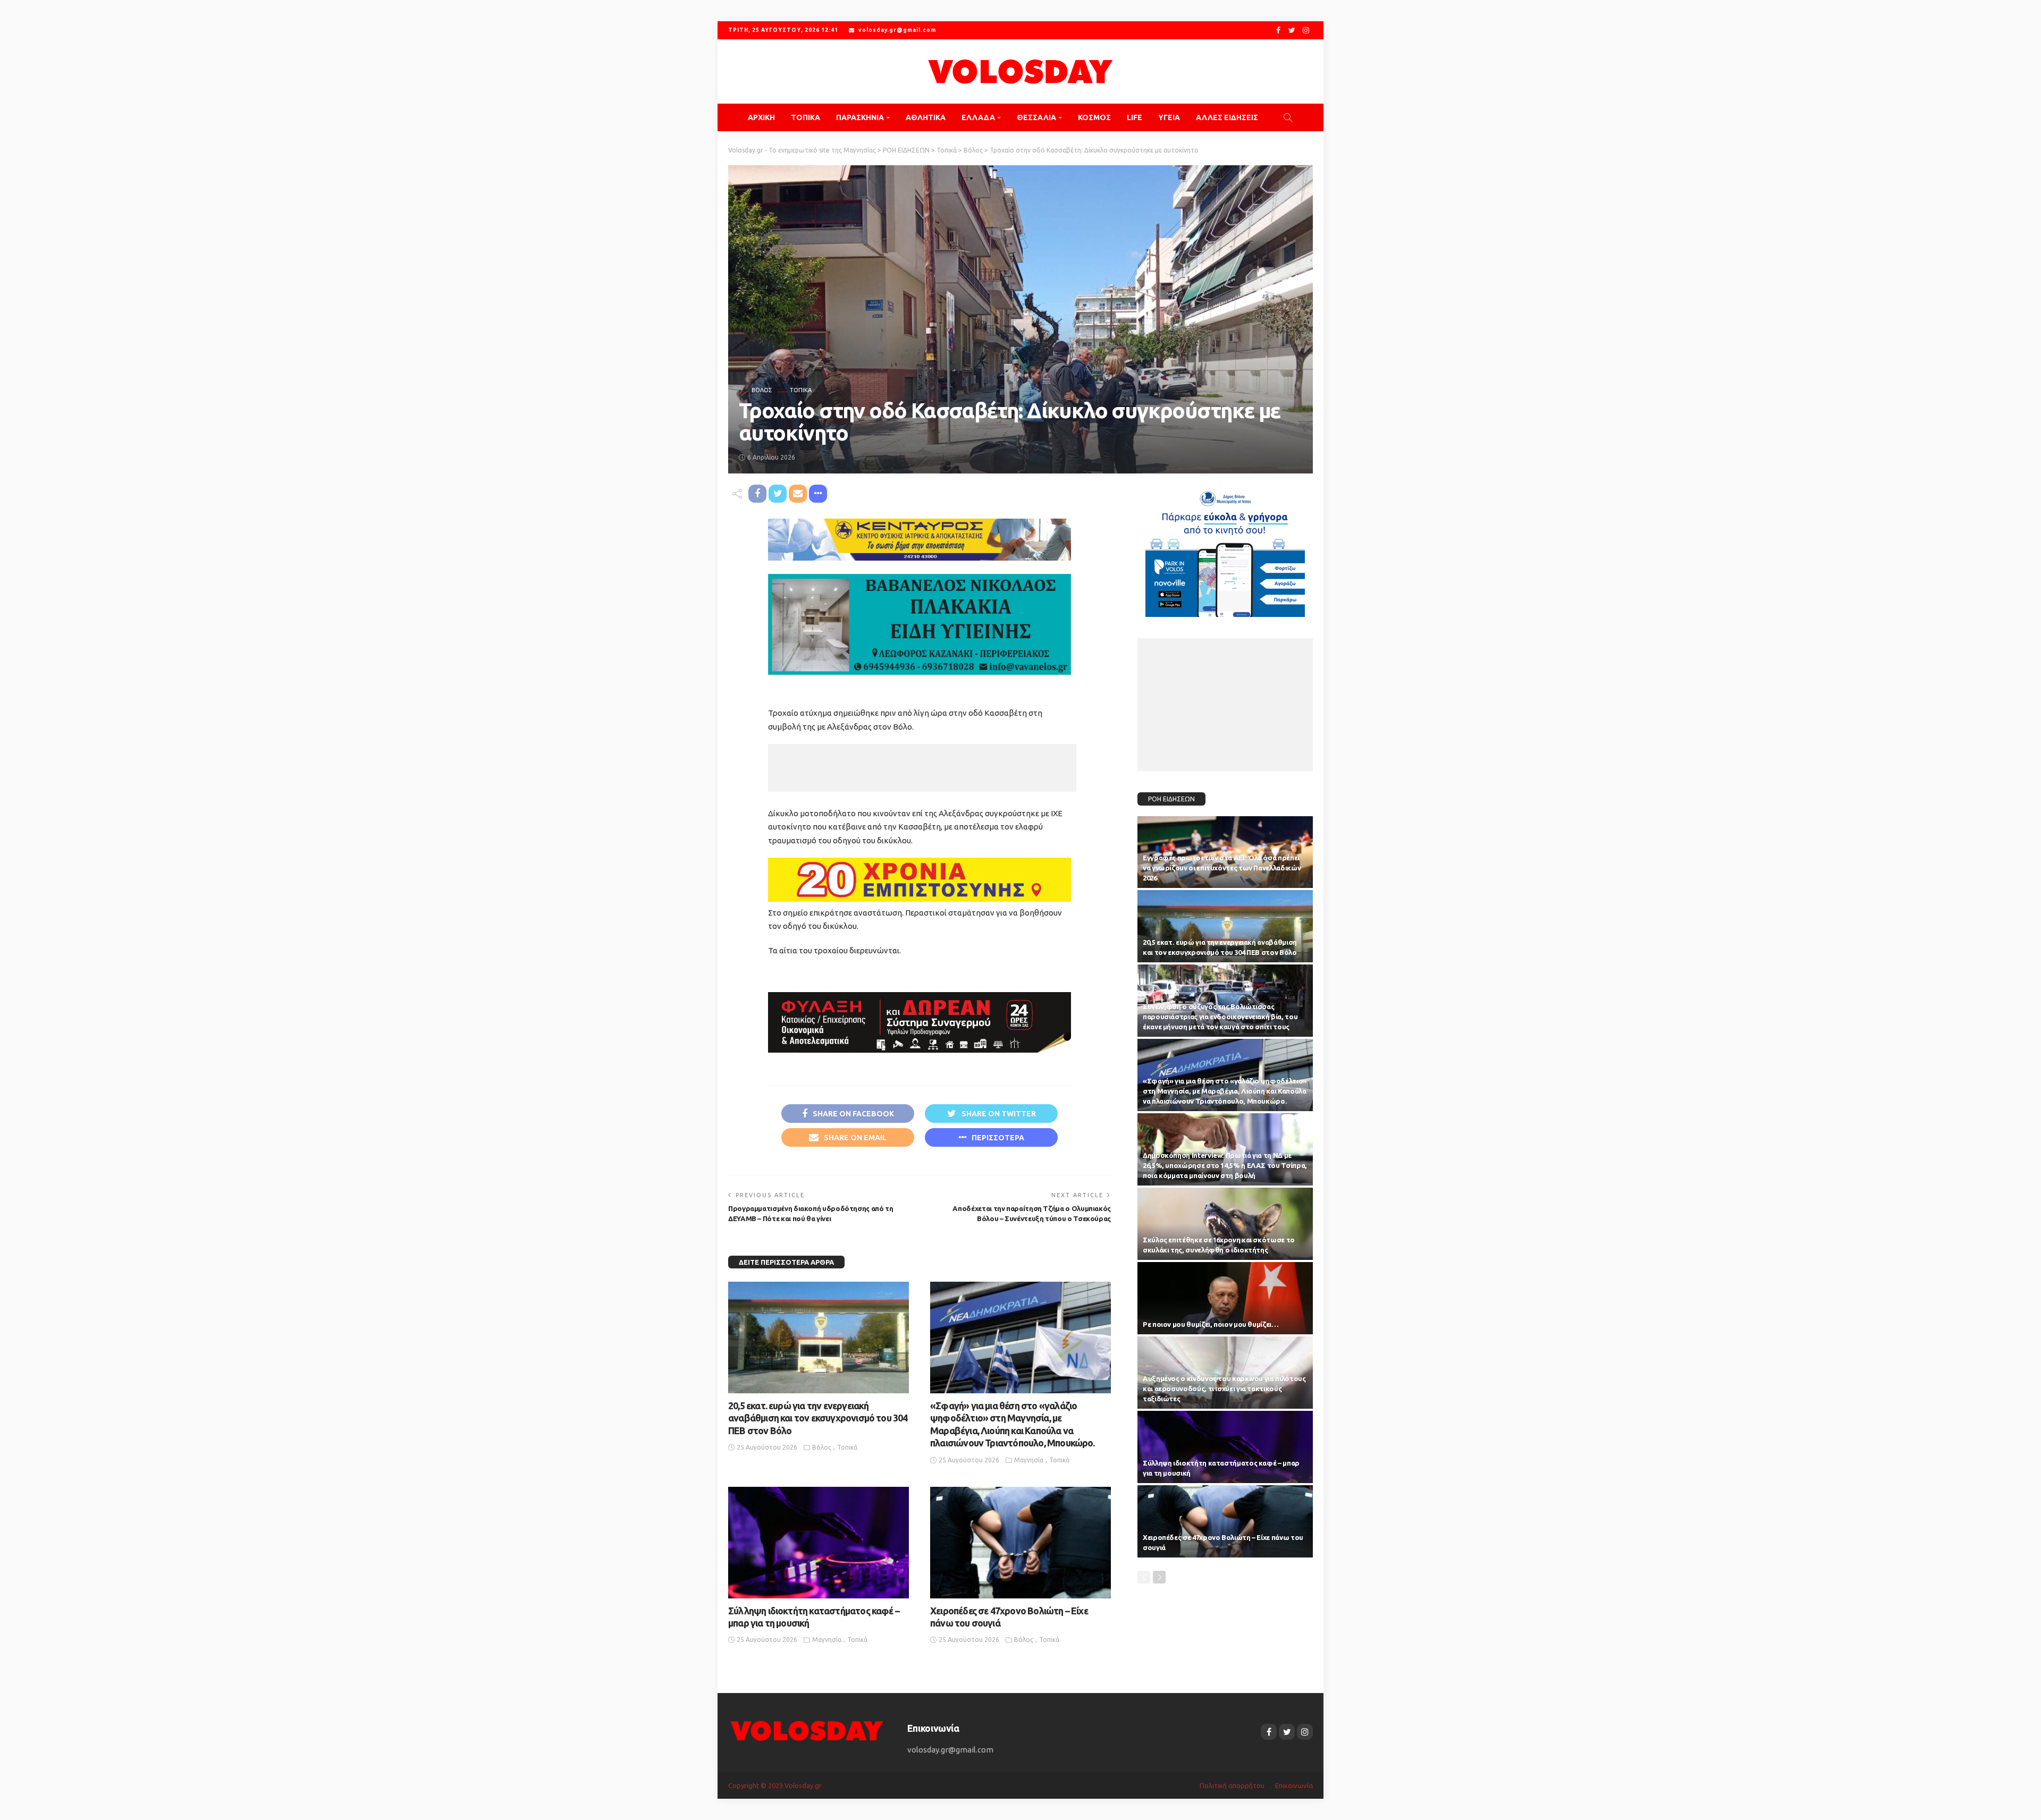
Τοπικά (801, 390)
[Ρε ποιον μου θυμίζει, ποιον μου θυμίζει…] (1225, 1298)
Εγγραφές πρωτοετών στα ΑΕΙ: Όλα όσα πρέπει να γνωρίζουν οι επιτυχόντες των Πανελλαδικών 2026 (1222, 868)
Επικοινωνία (1294, 1785)
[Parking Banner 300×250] (1225, 549)
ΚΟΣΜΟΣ (1094, 117)
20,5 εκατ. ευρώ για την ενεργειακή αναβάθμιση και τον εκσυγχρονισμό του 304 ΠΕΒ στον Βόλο (818, 1418)
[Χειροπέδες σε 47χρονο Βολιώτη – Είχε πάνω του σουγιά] (1020, 1543)
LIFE (1135, 117)
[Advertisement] (922, 768)
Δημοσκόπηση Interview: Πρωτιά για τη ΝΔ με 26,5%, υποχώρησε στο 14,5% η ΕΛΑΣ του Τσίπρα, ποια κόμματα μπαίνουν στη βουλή (1225, 1165)
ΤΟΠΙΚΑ (806, 117)
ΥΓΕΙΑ (1169, 117)
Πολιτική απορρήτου (1232, 1785)
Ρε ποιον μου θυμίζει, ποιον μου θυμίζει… (1211, 1324)
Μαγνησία (1029, 1460)
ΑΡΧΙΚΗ (761, 117)
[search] (1288, 117)
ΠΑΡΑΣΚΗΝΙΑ (860, 117)
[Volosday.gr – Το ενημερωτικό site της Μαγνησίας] (807, 1730)
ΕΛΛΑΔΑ (978, 117)
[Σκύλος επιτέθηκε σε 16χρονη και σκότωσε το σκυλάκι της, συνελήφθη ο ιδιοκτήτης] (1225, 1224)
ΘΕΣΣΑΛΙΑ (1036, 117)
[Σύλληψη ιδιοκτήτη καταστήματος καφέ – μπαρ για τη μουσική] (819, 1543)
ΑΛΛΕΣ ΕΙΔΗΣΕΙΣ (1227, 117)
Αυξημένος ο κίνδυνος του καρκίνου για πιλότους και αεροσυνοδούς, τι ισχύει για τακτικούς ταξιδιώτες (1224, 1389)
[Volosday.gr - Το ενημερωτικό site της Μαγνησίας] (1020, 71)
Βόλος (762, 390)
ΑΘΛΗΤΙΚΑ (926, 117)
